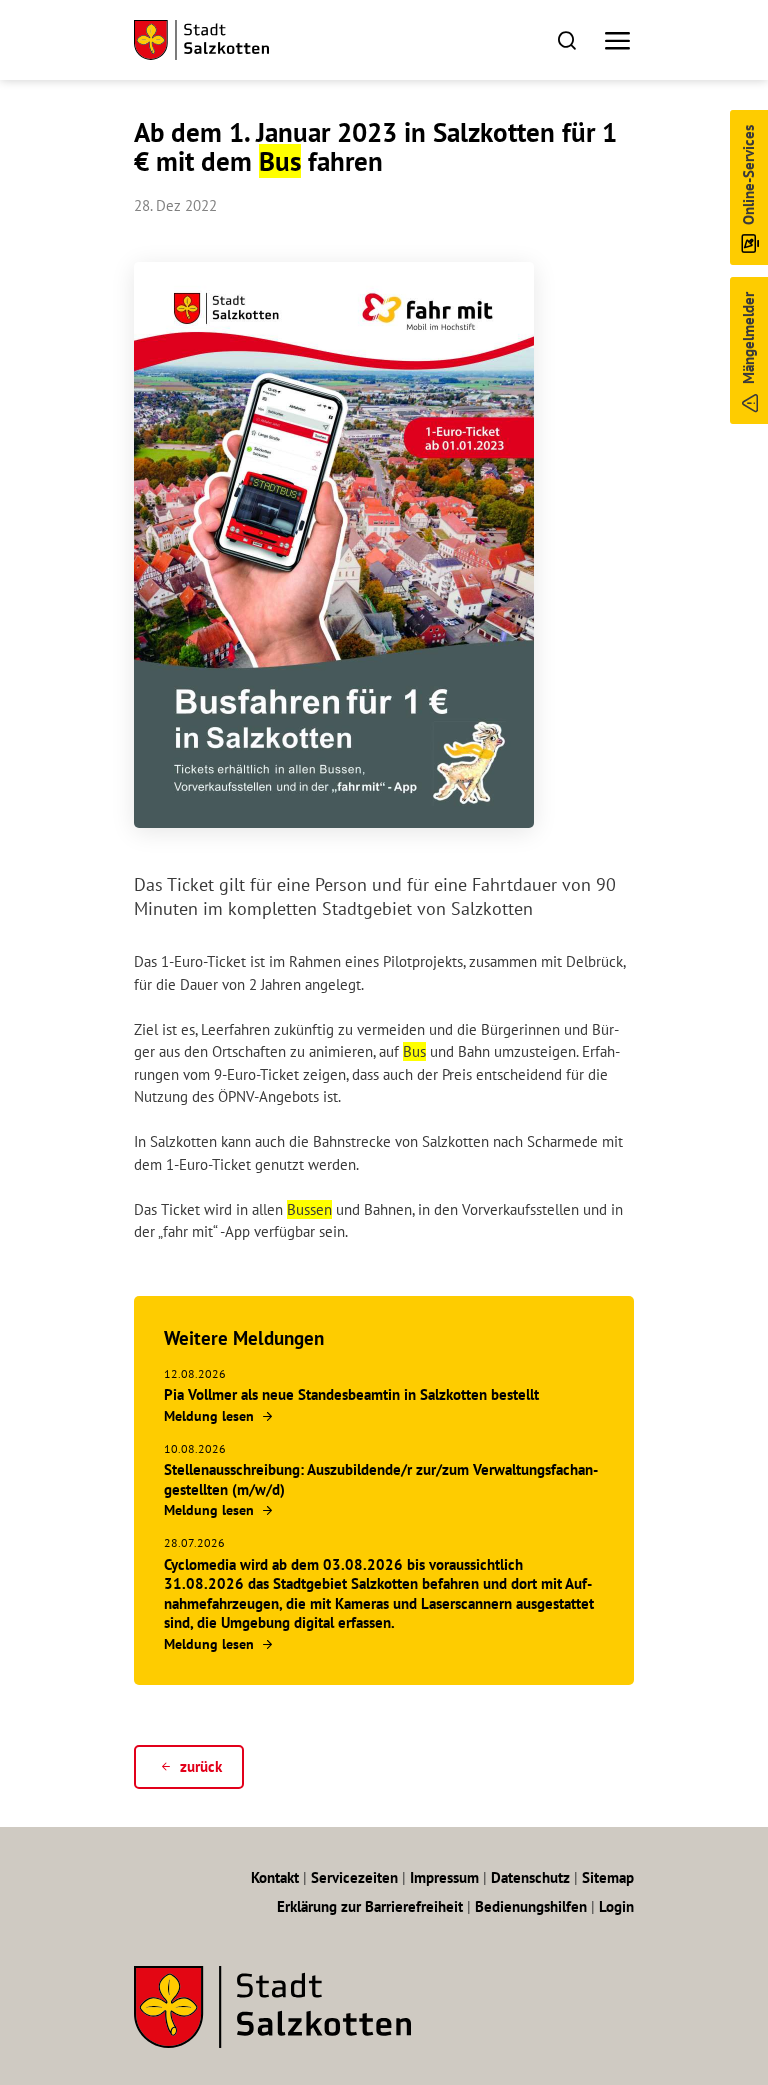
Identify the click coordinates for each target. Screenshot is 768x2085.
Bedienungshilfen (531, 1906)
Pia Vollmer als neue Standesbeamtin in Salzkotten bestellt (351, 1394)
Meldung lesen (209, 1416)
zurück (201, 1766)
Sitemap (608, 1877)
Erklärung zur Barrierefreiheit (370, 1906)
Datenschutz (530, 1877)
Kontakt (275, 1877)
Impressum (444, 1877)
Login (616, 1906)
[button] (566, 39)
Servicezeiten (354, 1877)
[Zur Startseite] (201, 40)
